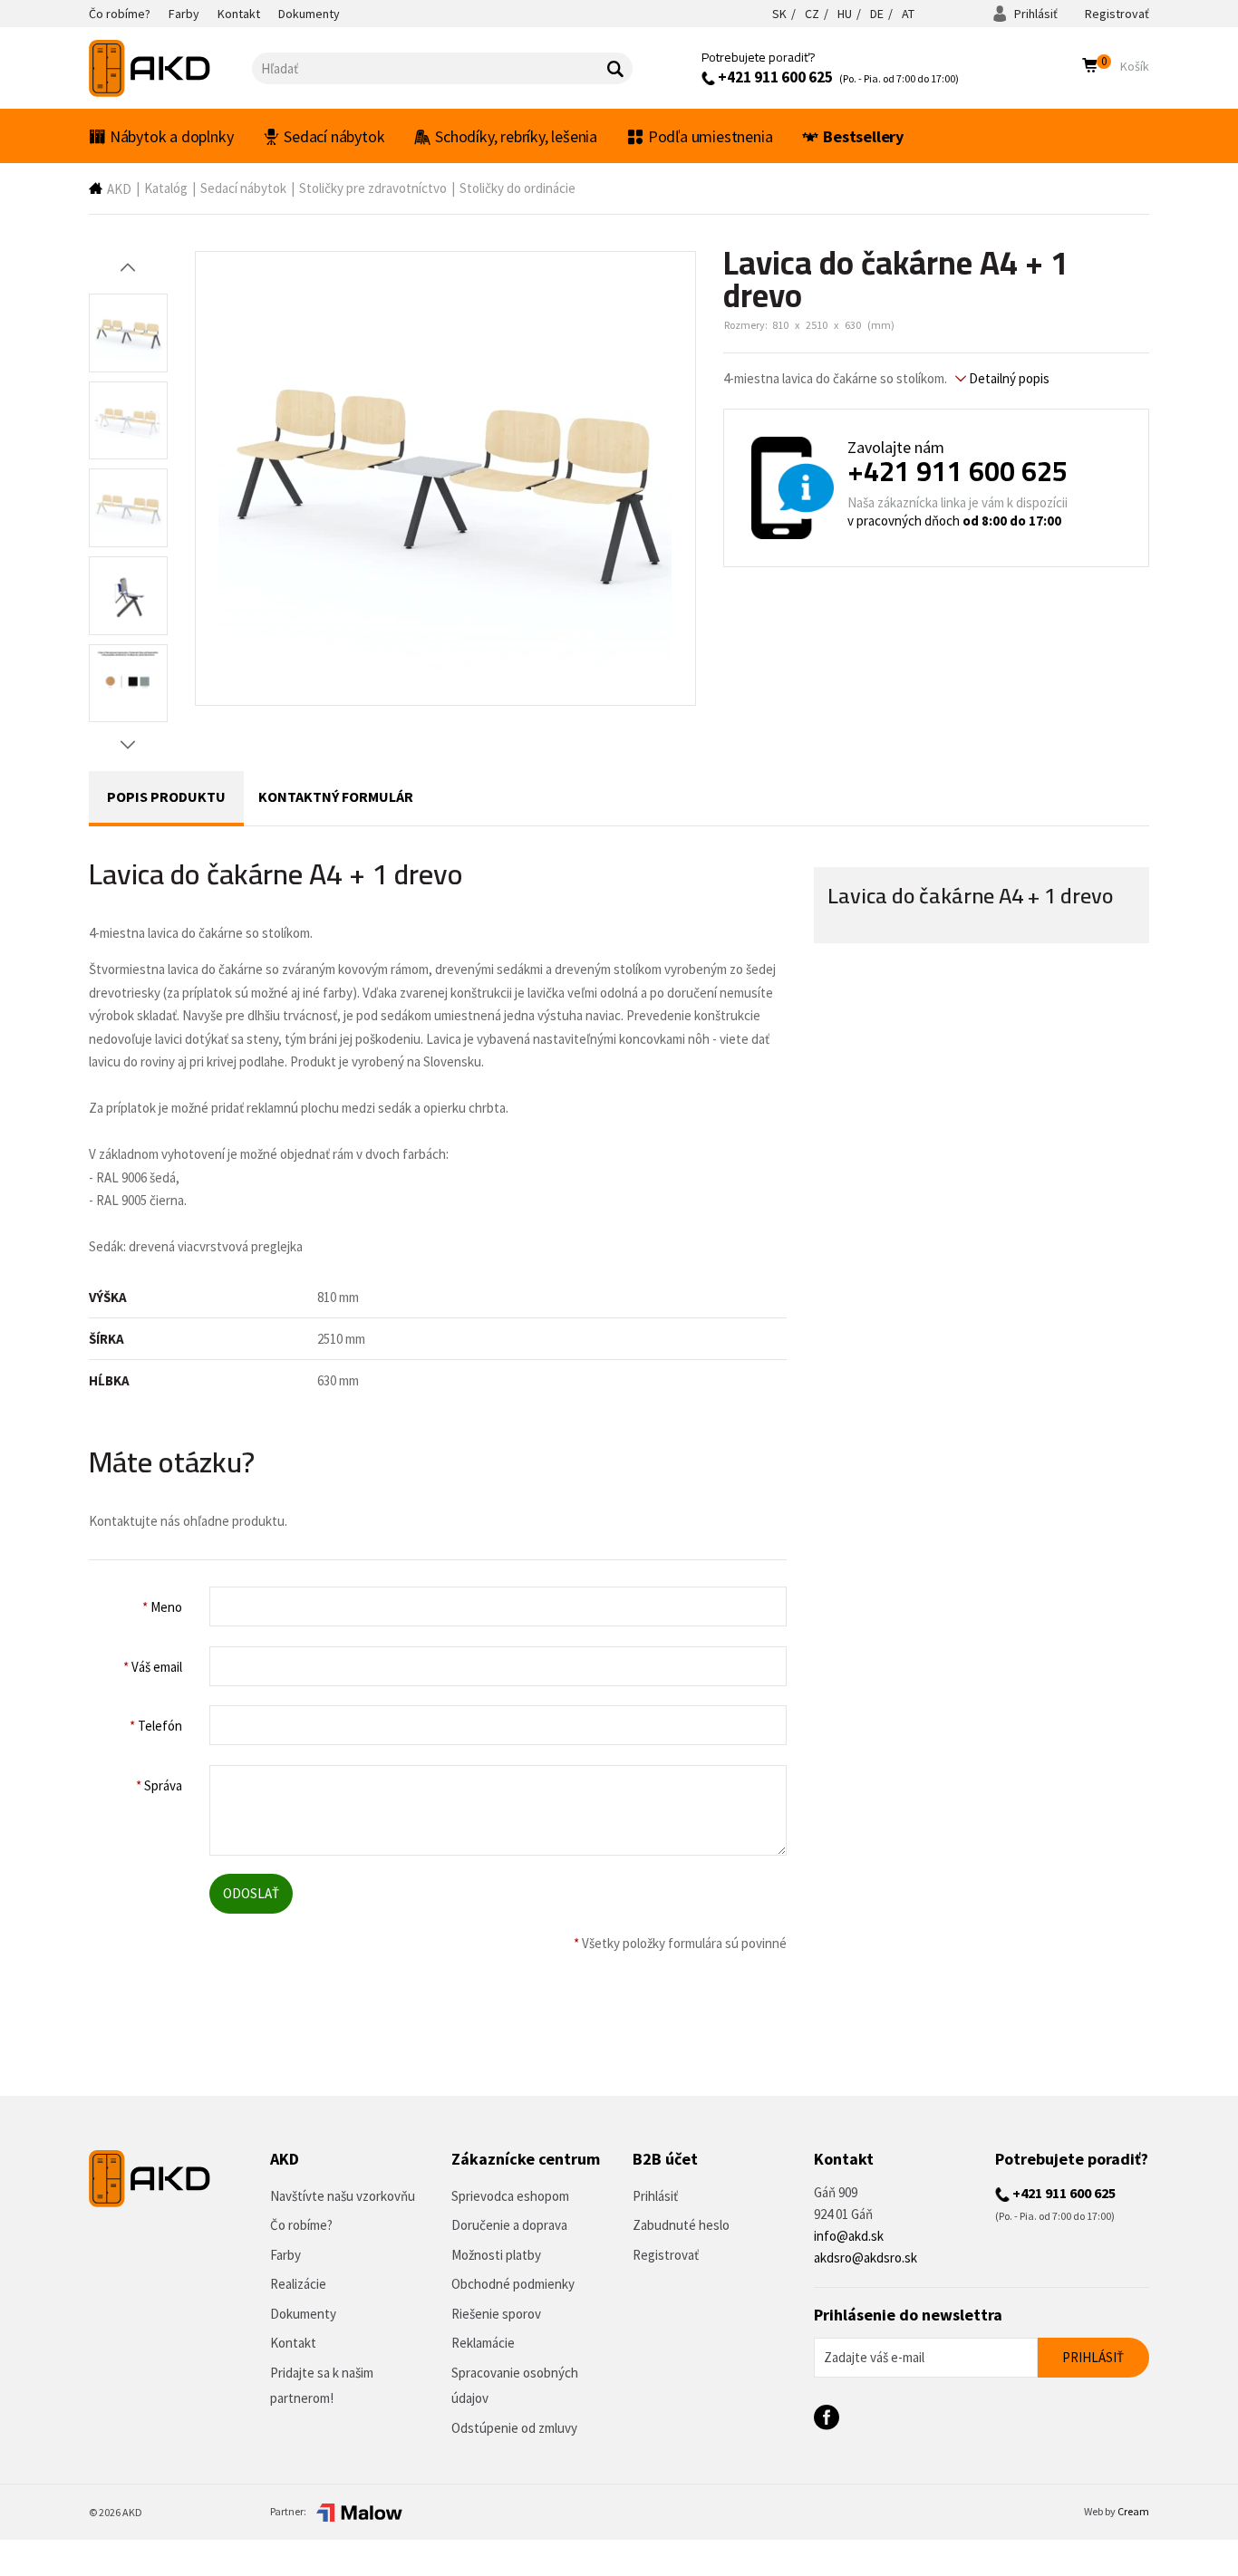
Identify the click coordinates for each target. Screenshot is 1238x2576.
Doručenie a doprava (509, 2225)
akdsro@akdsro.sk (866, 2258)
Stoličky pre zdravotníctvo (373, 188)
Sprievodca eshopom (510, 2196)
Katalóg (166, 188)
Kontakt (293, 2343)
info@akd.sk (849, 2236)
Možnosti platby (496, 2255)
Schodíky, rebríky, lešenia (516, 136)
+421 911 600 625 (774, 77)
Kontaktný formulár (336, 796)
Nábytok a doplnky (172, 136)
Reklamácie (483, 2343)
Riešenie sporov (496, 2314)
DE (877, 14)
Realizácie (298, 2284)
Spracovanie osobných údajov (515, 2386)
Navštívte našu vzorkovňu (343, 2196)
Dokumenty (303, 2314)
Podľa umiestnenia (711, 136)
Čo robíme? (301, 2225)
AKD (119, 189)
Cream (1133, 2511)
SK (779, 14)
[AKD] (170, 68)
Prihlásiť (1035, 14)
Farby (285, 2255)
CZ (812, 14)
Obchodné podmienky (513, 2284)
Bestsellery (863, 136)
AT (908, 14)
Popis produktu (166, 796)
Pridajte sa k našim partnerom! (322, 2386)
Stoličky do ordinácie (517, 188)
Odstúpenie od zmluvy (514, 2428)
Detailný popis (1008, 378)
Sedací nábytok (334, 136)
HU (845, 14)
